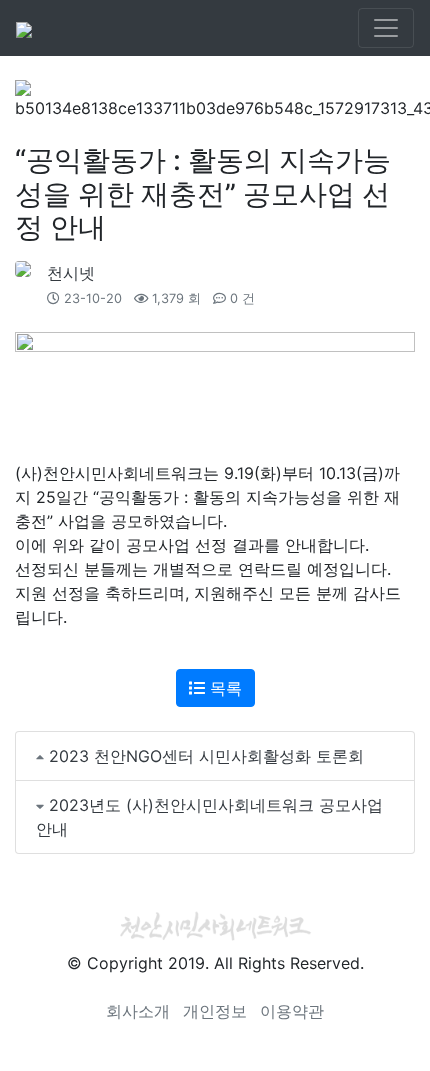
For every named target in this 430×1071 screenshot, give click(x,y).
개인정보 (215, 1011)
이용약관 (292, 1011)
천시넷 (71, 273)
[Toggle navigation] (386, 28)
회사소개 (138, 1011)
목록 (223, 688)
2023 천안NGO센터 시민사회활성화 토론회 (206, 756)
